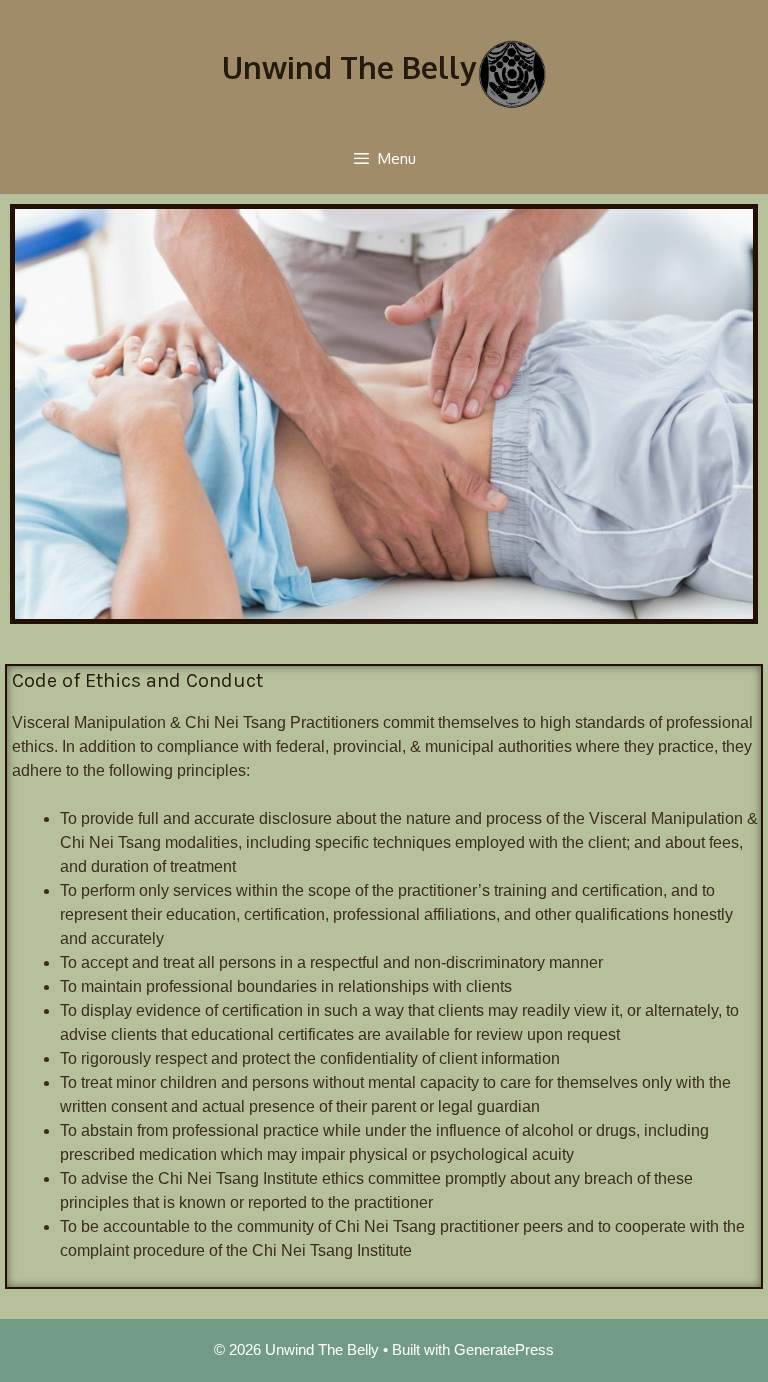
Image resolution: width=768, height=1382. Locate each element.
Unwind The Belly (349, 67)
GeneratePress (504, 1349)
